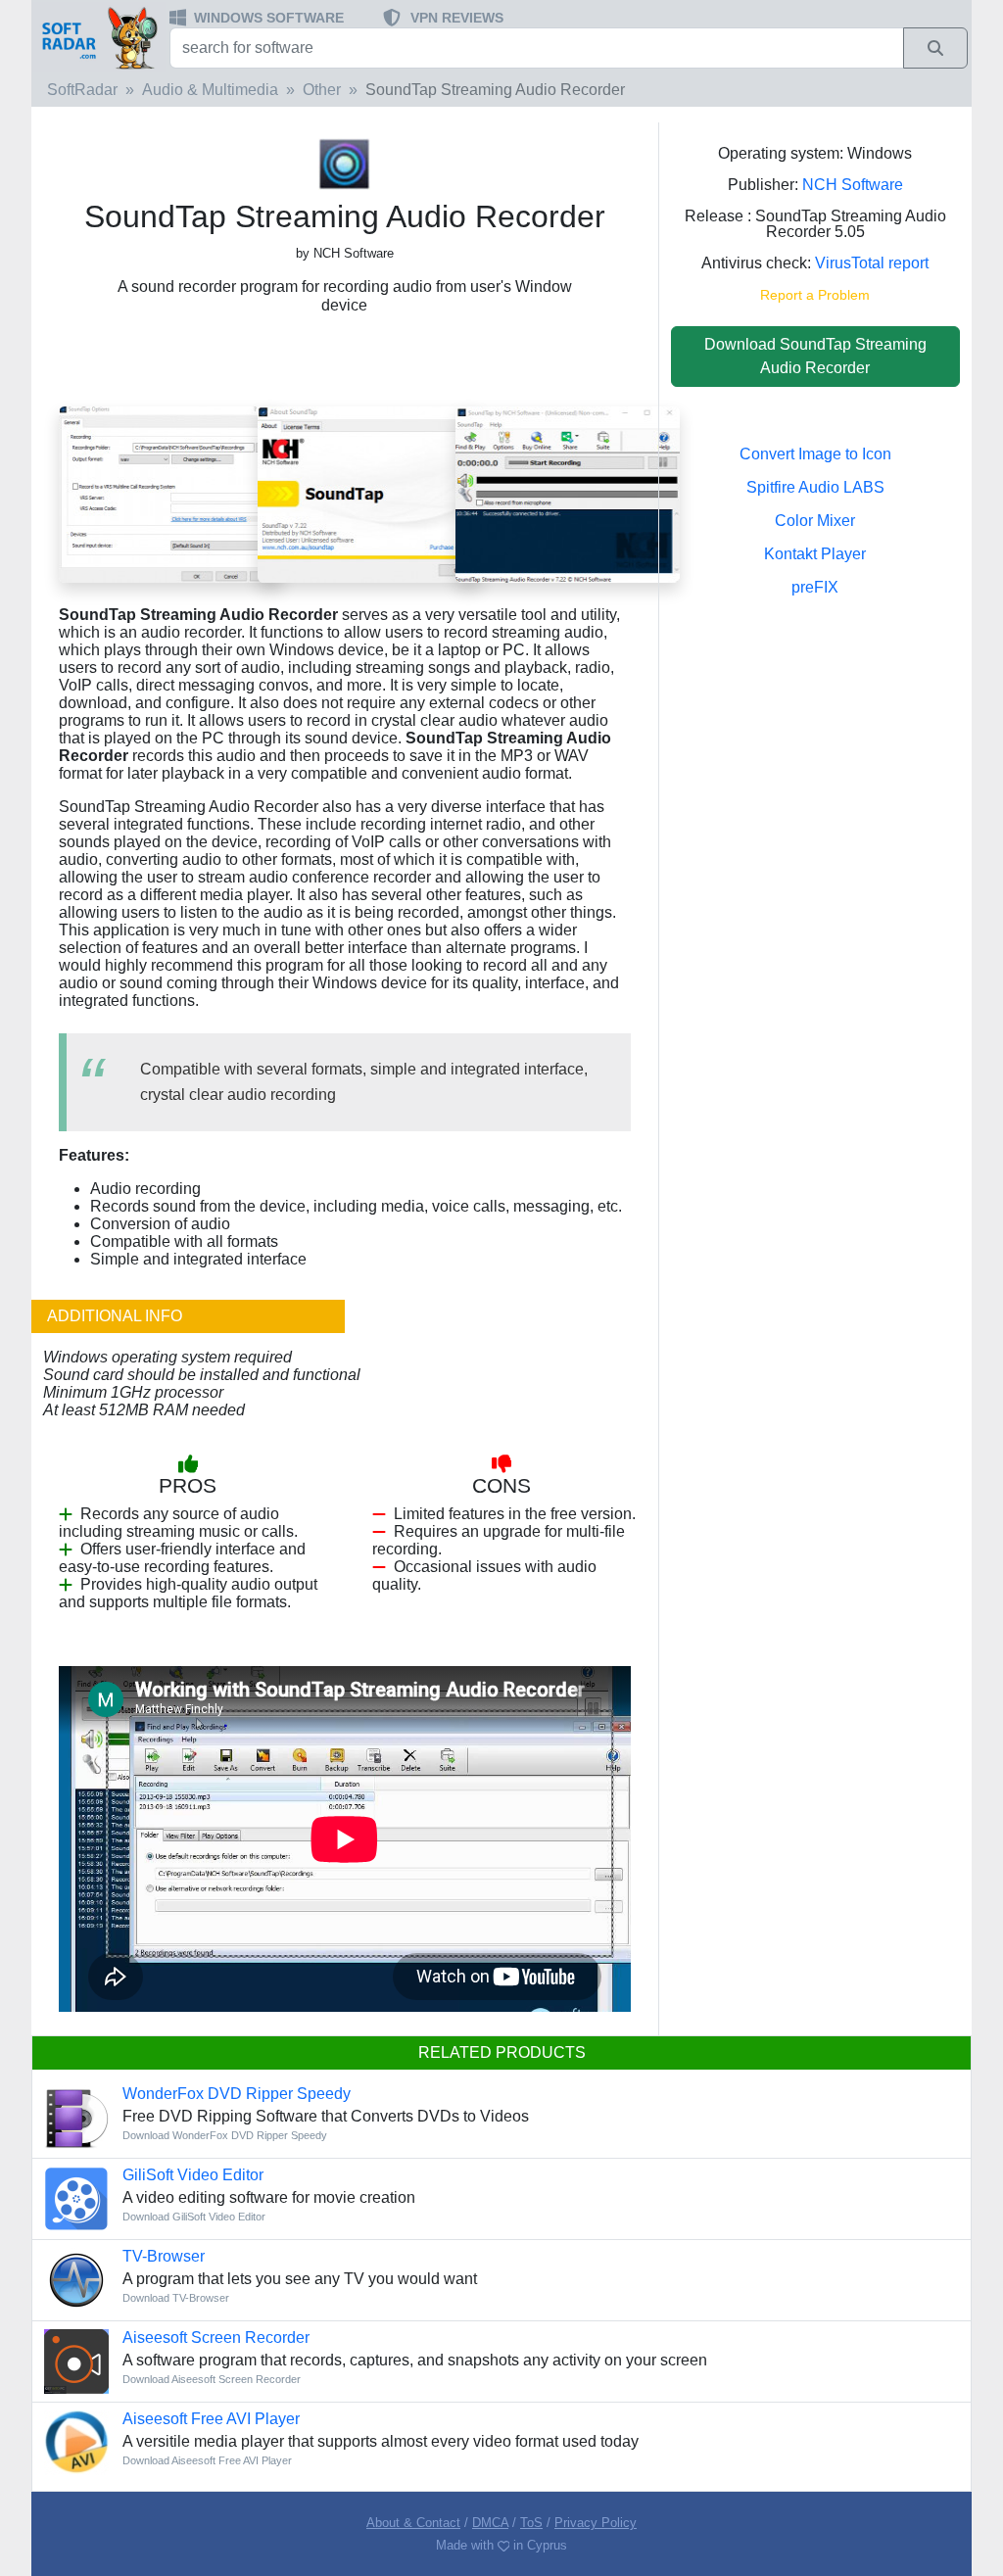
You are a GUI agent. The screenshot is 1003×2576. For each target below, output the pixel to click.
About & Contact (413, 2523)
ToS (531, 2523)
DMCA (490, 2523)
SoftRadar (82, 90)
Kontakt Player (815, 554)
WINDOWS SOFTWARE (269, 18)
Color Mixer (815, 521)
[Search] (935, 48)
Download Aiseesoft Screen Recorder (212, 2379)
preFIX (815, 587)
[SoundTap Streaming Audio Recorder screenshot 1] (568, 494)
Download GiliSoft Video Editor (194, 2217)
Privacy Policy (596, 2523)
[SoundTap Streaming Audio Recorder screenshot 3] (171, 494)
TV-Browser (164, 2256)
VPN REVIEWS (457, 18)
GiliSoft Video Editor (193, 2175)
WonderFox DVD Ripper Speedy (237, 2094)
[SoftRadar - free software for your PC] (98, 37)
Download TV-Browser (176, 2298)
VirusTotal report (872, 263)
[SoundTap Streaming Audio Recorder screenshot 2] (370, 494)
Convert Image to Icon (815, 454)
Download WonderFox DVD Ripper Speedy (225, 2135)
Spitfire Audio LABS (815, 487)
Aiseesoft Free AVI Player (211, 2419)
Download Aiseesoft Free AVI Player (207, 2460)
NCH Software (853, 185)
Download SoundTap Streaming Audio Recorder (815, 356)
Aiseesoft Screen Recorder (216, 2337)
